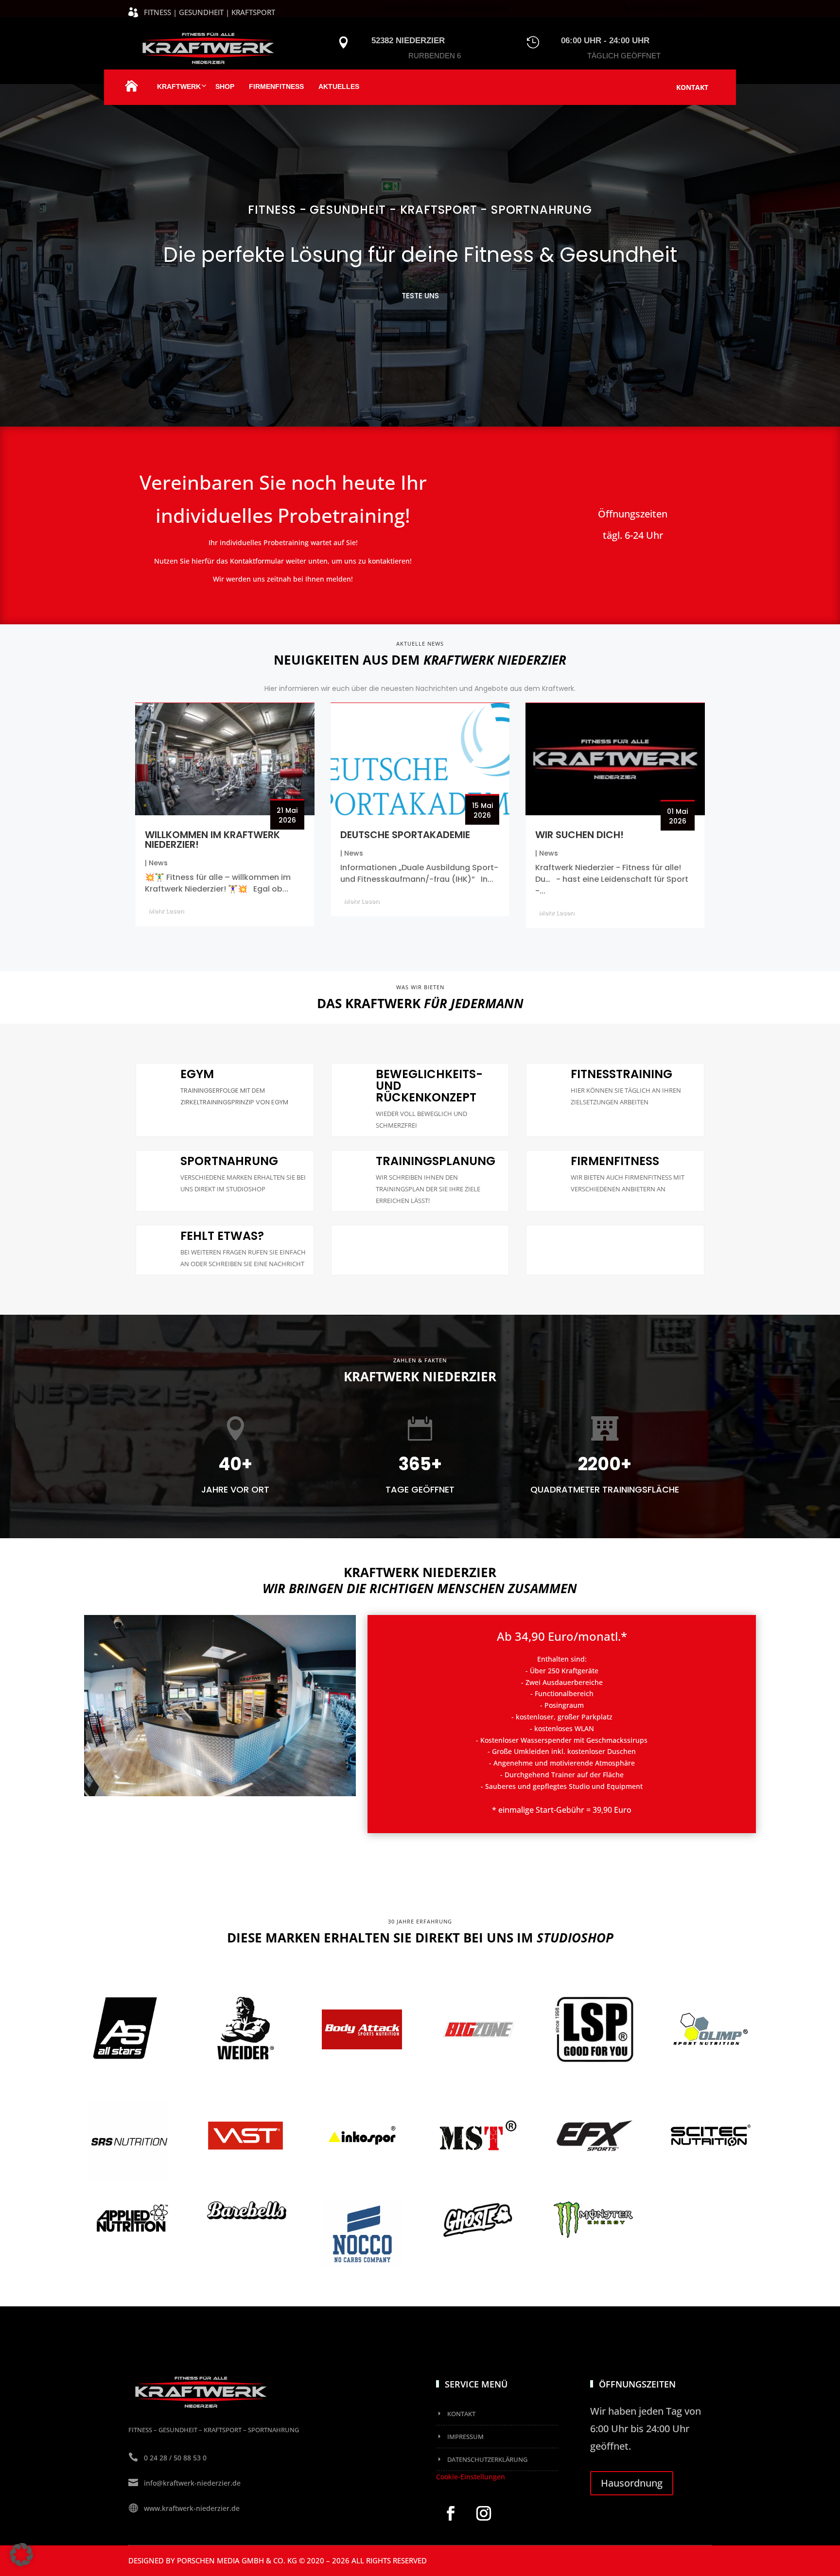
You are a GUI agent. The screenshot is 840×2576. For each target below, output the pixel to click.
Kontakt (692, 87)
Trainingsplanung (436, 1161)
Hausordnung (632, 2483)
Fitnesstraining (621, 1074)
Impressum (465, 2437)
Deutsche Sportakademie (405, 835)
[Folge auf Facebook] (451, 2513)
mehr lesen (166, 911)
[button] (21, 2555)
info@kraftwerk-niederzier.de (448, 8)
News (158, 863)
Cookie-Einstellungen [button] (471, 2477)
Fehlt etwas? (222, 1236)
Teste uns (420, 296)
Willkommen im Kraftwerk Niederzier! (212, 840)
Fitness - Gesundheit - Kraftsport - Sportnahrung (420, 210)
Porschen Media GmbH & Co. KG (237, 2560)
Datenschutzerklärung (487, 2459)
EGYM (197, 1074)
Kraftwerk (179, 86)
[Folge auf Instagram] (484, 2513)
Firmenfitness (276, 86)
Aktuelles (339, 86)
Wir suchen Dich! (579, 835)
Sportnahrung (229, 1161)
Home (131, 91)
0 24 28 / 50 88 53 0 (667, 8)
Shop (225, 86)
